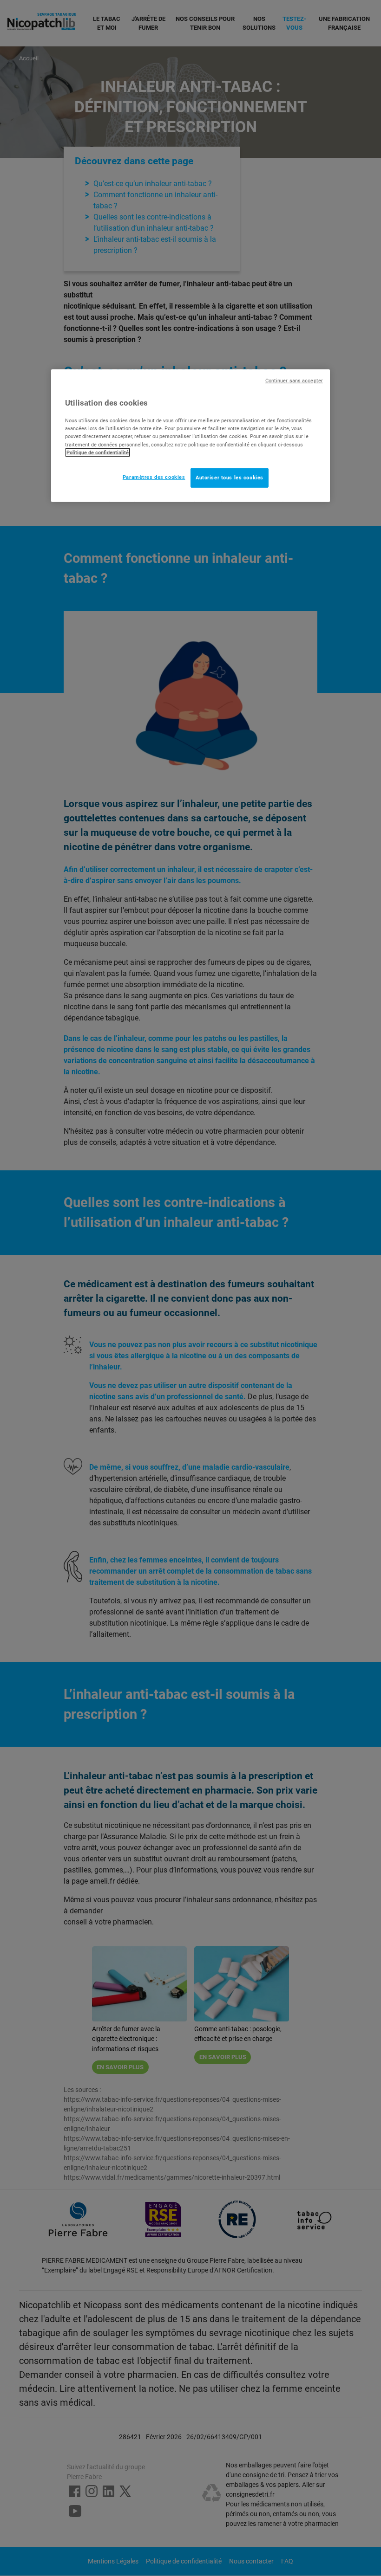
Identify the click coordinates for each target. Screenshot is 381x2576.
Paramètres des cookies (154, 477)
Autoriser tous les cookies (230, 477)
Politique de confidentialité (98, 452)
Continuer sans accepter (294, 380)
